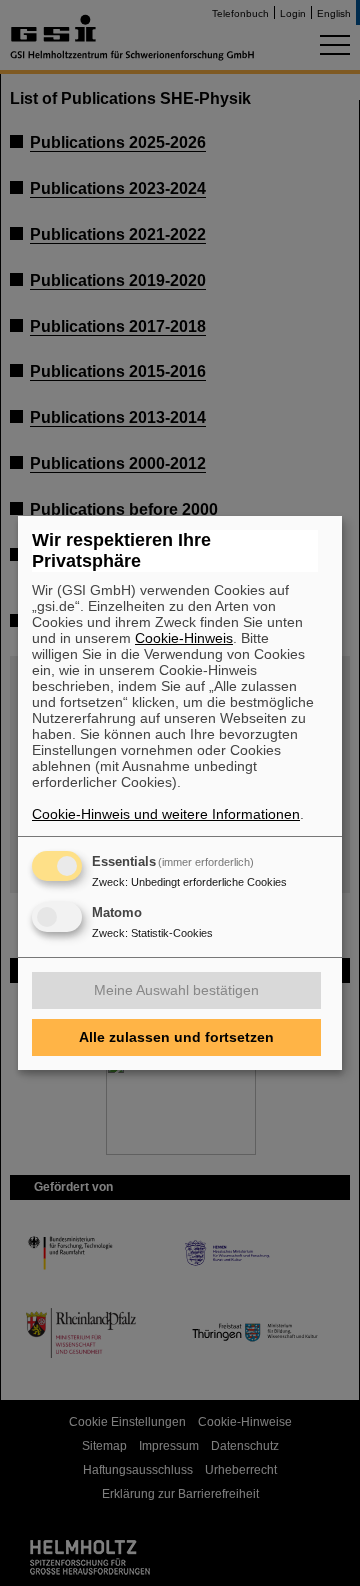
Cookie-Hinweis (184, 638)
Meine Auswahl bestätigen (176, 990)
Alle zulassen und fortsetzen (176, 1037)
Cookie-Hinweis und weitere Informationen (166, 814)
